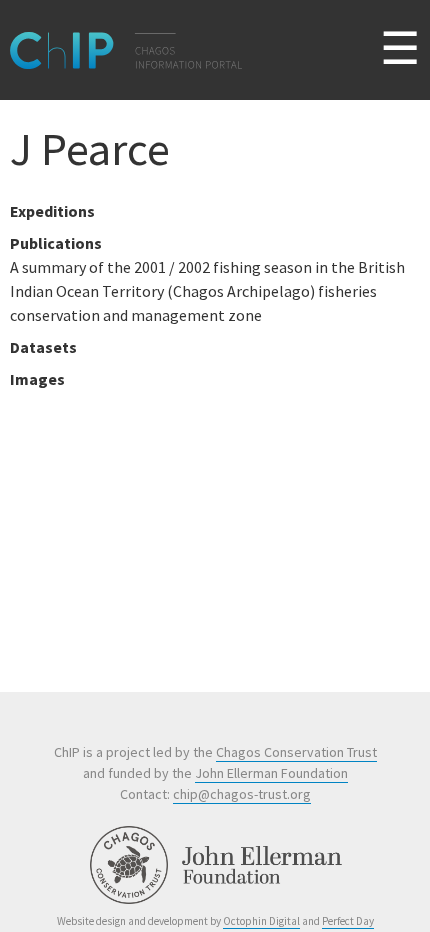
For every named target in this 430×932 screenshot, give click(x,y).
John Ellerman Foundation (271, 773)
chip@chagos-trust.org (242, 794)
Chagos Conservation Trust (296, 752)
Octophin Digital (261, 921)
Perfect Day (348, 921)
